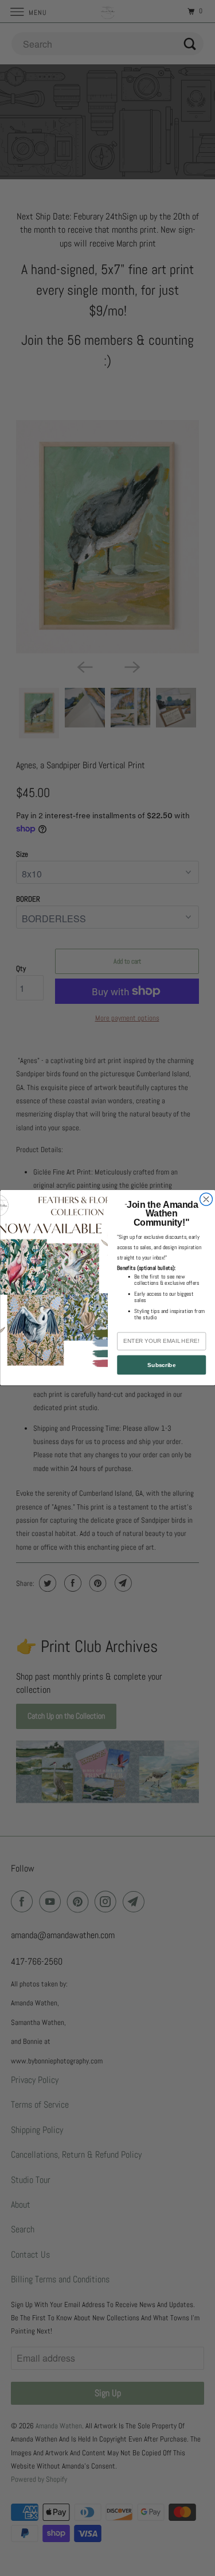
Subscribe (161, 1365)
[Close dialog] (206, 1199)
